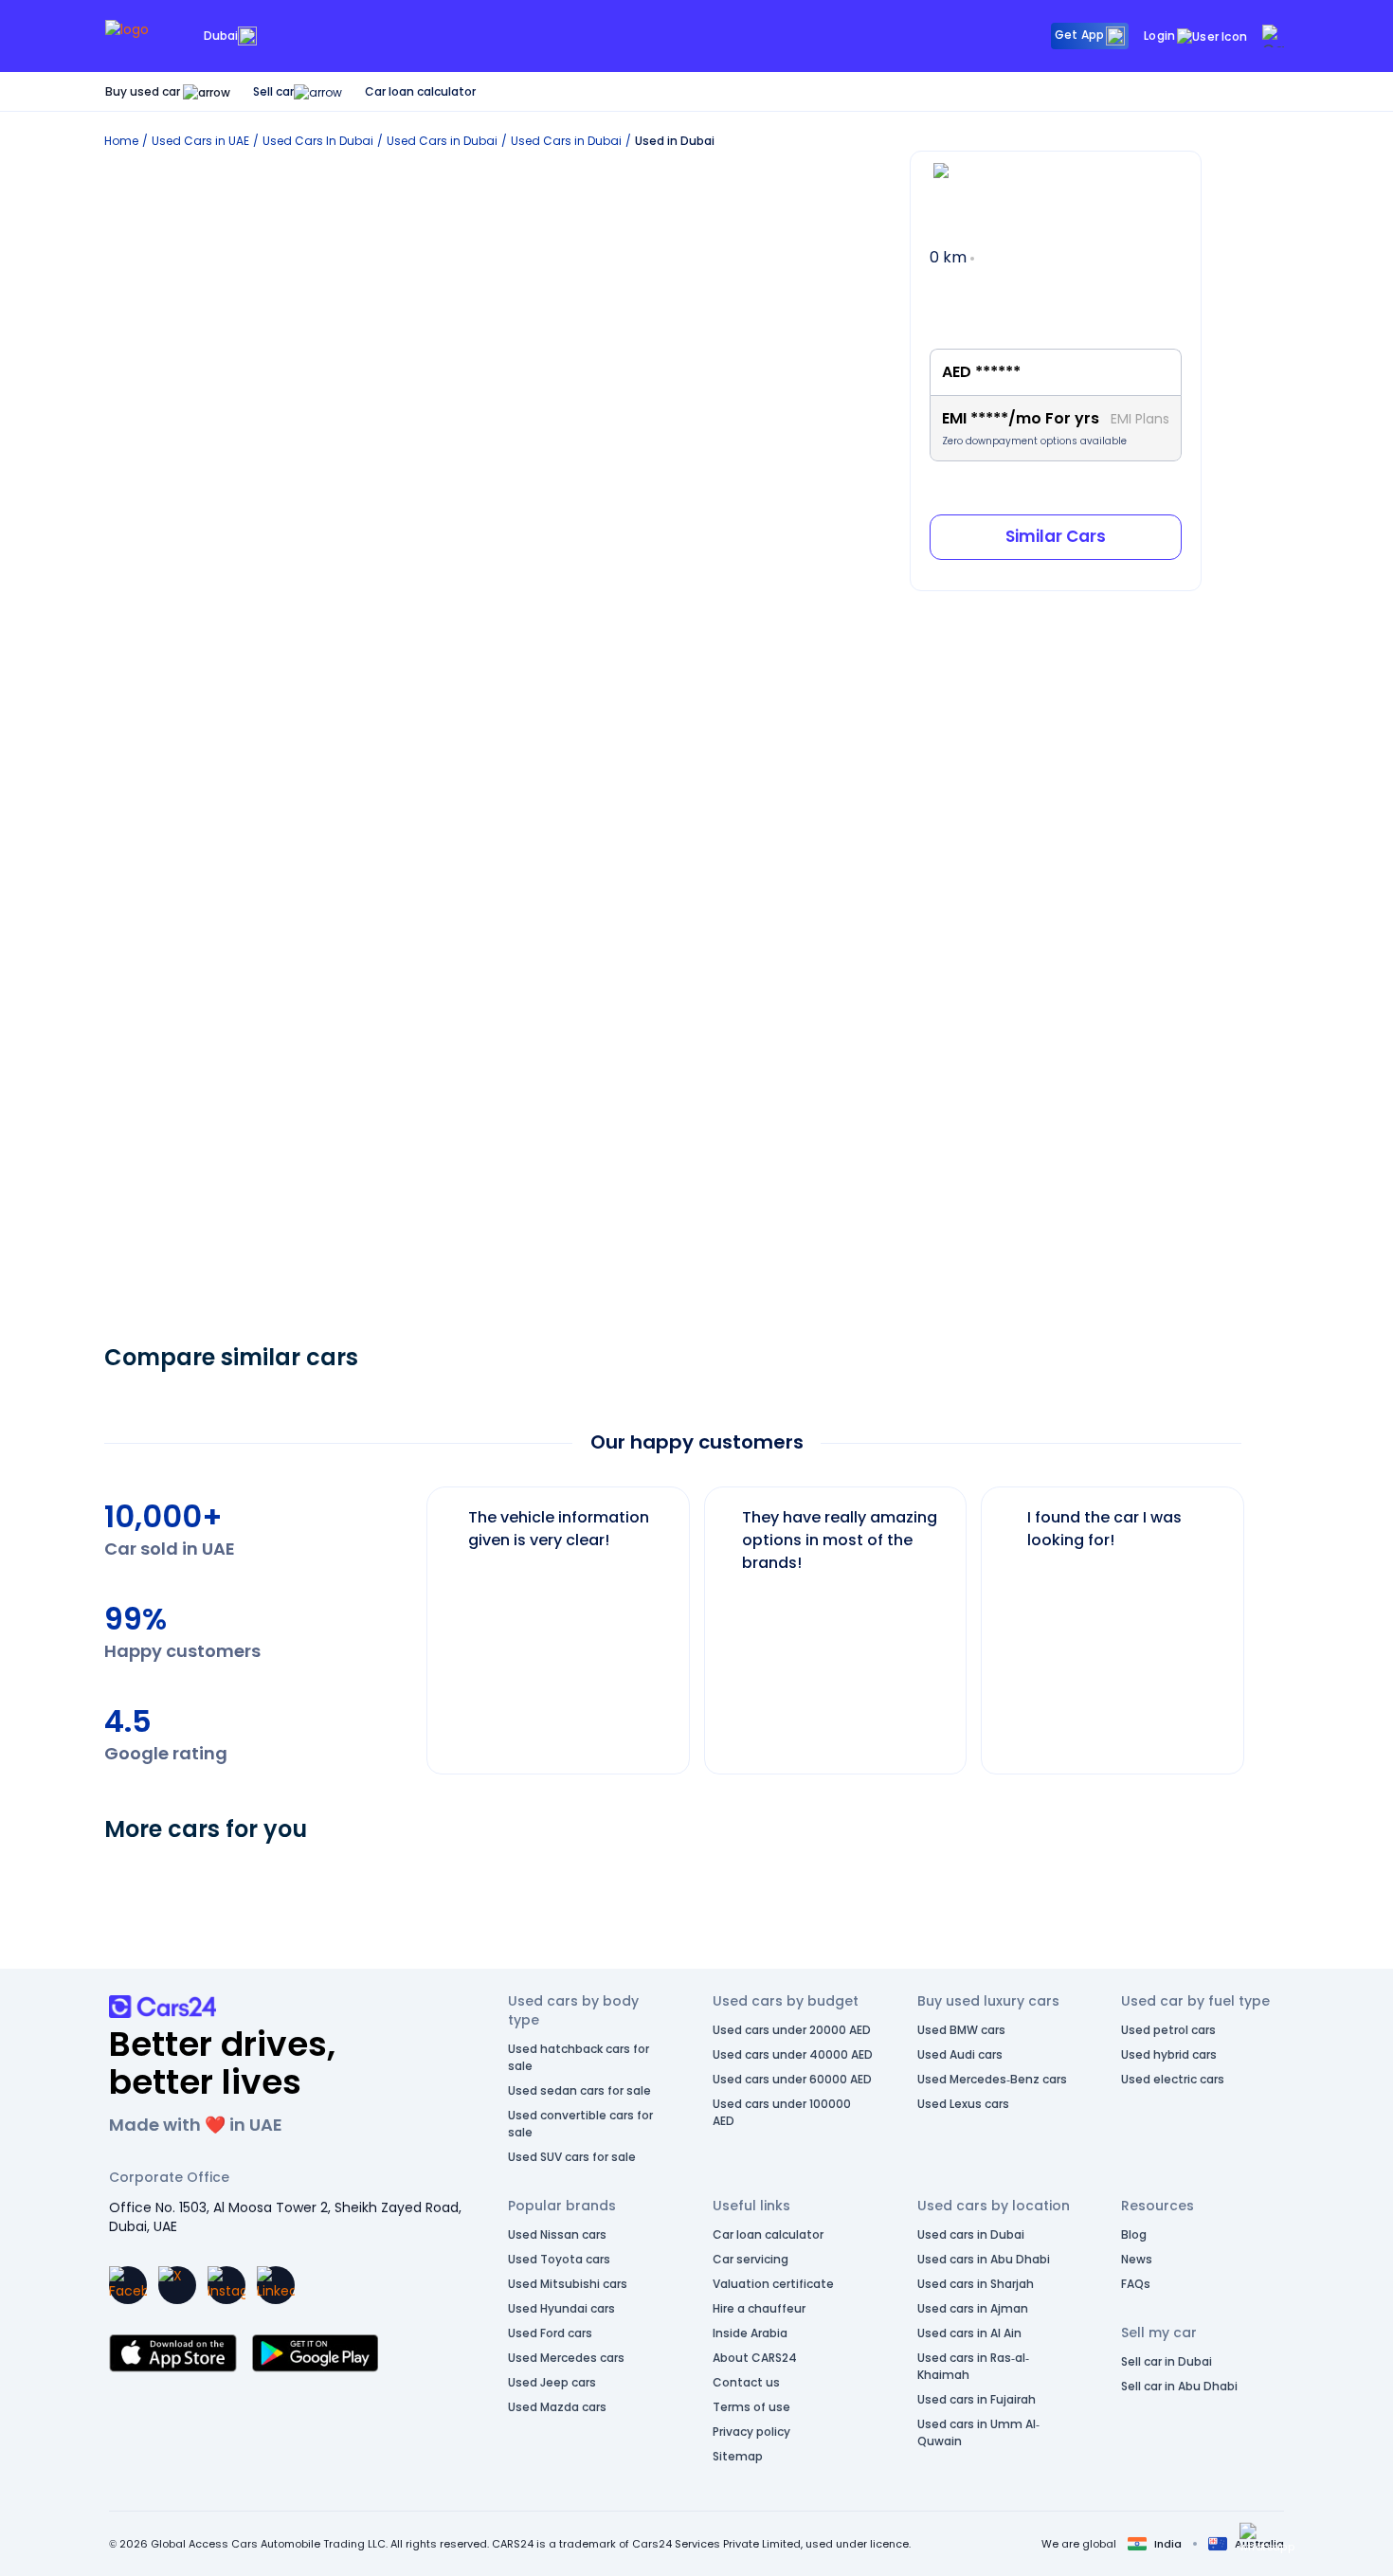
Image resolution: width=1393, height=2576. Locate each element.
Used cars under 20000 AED (792, 2030)
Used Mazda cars (557, 2407)
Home (121, 141)
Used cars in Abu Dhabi (984, 2259)
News (1137, 2259)
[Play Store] (315, 2353)
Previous (412, 1621)
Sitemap (738, 2456)
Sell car (273, 91)
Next (1259, 1621)
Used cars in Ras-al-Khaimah (973, 2366)
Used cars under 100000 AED (782, 2112)
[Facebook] (128, 2285)
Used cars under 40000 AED (793, 2054)
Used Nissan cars (557, 2234)
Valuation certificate (773, 2284)
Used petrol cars (1168, 2030)
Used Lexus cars (963, 2104)
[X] (177, 2285)
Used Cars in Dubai (442, 141)
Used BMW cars (961, 2030)
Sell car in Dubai (1167, 2361)
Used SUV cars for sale (572, 2157)
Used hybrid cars (1169, 2054)
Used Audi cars (960, 2054)
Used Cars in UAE (200, 141)
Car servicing (751, 2259)
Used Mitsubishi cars (568, 2284)
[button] (1267, 2538)
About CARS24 (755, 2358)
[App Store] (173, 2353)
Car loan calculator (420, 91)
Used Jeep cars (552, 2382)
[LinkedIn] (276, 2285)
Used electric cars (1173, 2079)
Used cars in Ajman (973, 2308)
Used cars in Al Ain (969, 2333)
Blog (1134, 2234)
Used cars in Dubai (971, 2234)
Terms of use (751, 2407)
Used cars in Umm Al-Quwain (978, 2432)
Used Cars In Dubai (318, 141)
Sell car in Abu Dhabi (1179, 2386)
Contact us (746, 2382)
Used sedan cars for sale (579, 2090)
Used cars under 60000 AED (792, 2079)
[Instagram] (226, 2285)
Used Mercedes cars (566, 2358)
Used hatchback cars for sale (579, 2057)
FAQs (1136, 2284)
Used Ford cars (550, 2333)
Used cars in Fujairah (977, 2399)
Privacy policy (751, 2432)
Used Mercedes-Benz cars (992, 2079)
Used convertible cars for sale (580, 2124)
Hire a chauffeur (759, 2308)
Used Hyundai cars (561, 2308)
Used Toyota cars (559, 2259)
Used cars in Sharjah (976, 2284)
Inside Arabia (750, 2333)
